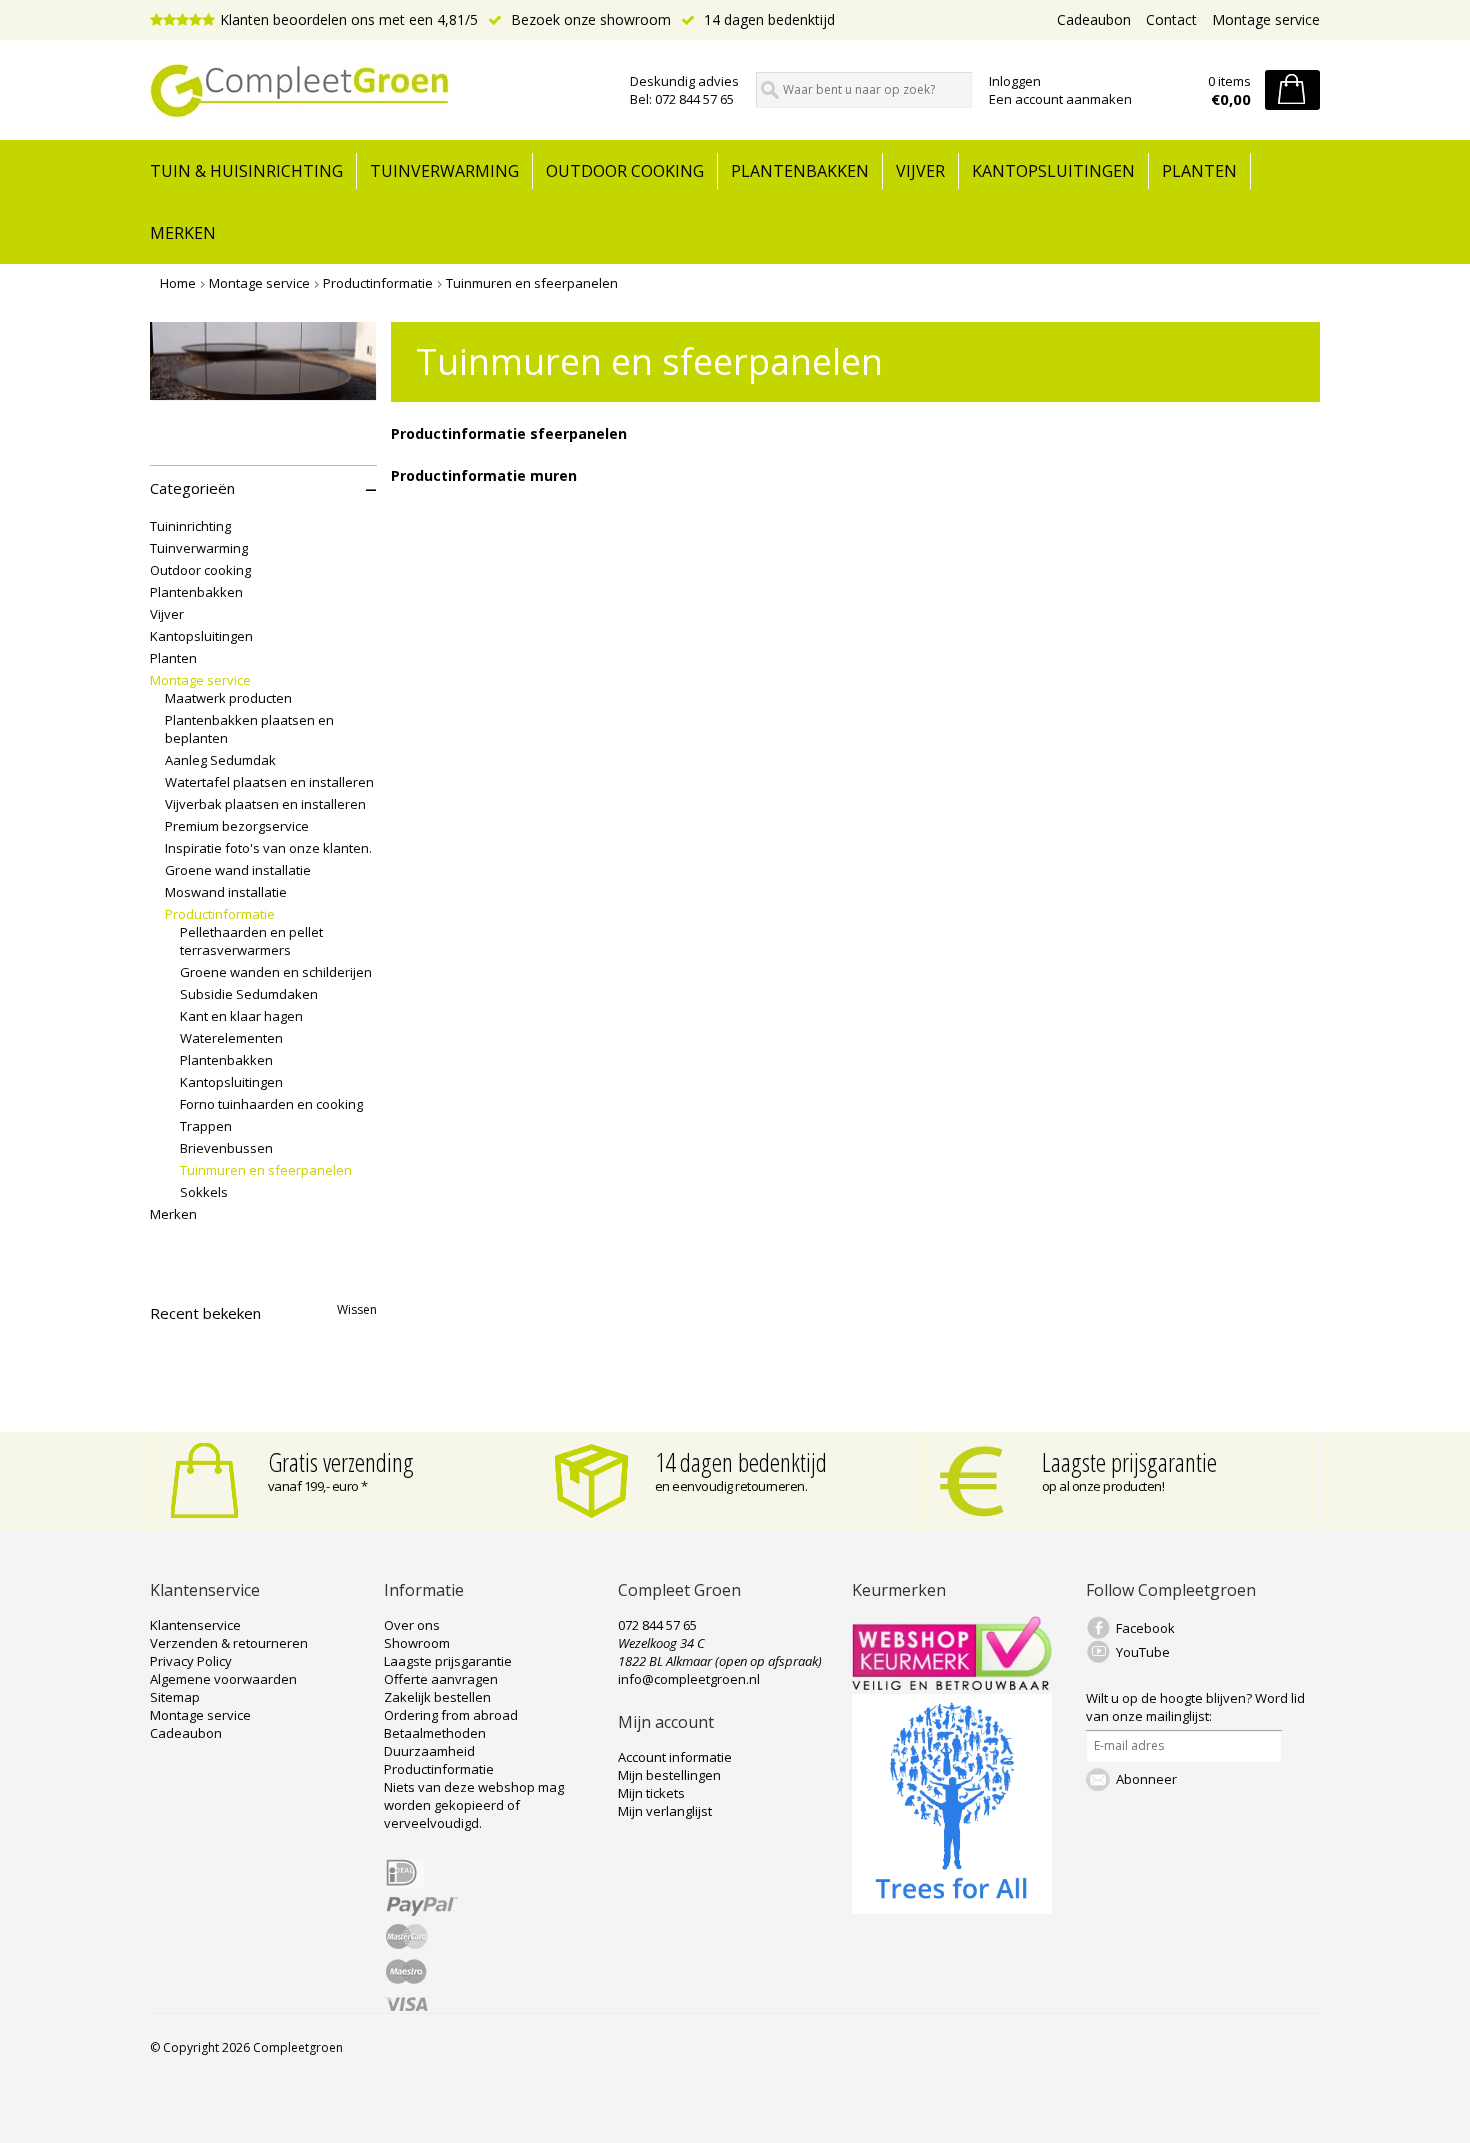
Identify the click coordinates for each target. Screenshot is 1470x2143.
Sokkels (204, 1192)
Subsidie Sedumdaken (249, 994)
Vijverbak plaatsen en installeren (265, 804)
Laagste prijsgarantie (1129, 1462)
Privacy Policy (191, 1661)
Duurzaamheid (429, 1751)
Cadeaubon (1094, 19)
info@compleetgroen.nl (689, 1679)
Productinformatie (378, 283)
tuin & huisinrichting (246, 171)
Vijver (920, 171)
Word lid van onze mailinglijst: (1195, 1707)
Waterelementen (231, 1038)
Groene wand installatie (238, 870)
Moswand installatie (226, 892)
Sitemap (175, 1697)
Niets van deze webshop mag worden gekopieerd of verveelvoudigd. (474, 1805)
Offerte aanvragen (441, 1679)
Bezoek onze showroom (589, 19)
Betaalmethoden (435, 1733)
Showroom (417, 1643)
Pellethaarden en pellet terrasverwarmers (251, 941)
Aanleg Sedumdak (220, 760)
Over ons (412, 1625)
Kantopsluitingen (1053, 171)
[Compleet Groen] (378, 91)
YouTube (1143, 1652)
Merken (183, 233)
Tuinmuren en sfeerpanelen (532, 283)
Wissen (357, 1309)
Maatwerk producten (228, 698)
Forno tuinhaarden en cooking (271, 1104)
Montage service (1266, 19)
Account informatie (675, 1757)
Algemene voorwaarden (223, 1679)
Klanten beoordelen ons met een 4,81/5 (349, 19)
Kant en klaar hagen (241, 1016)
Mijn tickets (651, 1793)
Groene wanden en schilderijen (276, 972)
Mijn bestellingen (669, 1775)
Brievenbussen (226, 1148)
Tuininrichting (190, 526)
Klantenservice (195, 1625)
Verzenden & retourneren (229, 1643)
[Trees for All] (952, 1909)
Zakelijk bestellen (437, 1697)
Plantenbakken (800, 171)
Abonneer (1146, 1779)
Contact (1171, 19)
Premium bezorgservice (237, 826)
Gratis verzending (341, 1462)
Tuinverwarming (444, 171)
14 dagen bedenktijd (767, 19)
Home (178, 283)
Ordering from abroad (451, 1715)
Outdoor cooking (625, 171)
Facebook (1145, 1628)
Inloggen (1015, 81)
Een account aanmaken (1060, 99)
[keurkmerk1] (952, 1685)
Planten (1199, 171)
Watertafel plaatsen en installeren (269, 782)
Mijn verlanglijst (665, 1811)
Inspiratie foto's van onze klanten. (268, 848)
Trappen (206, 1126)
